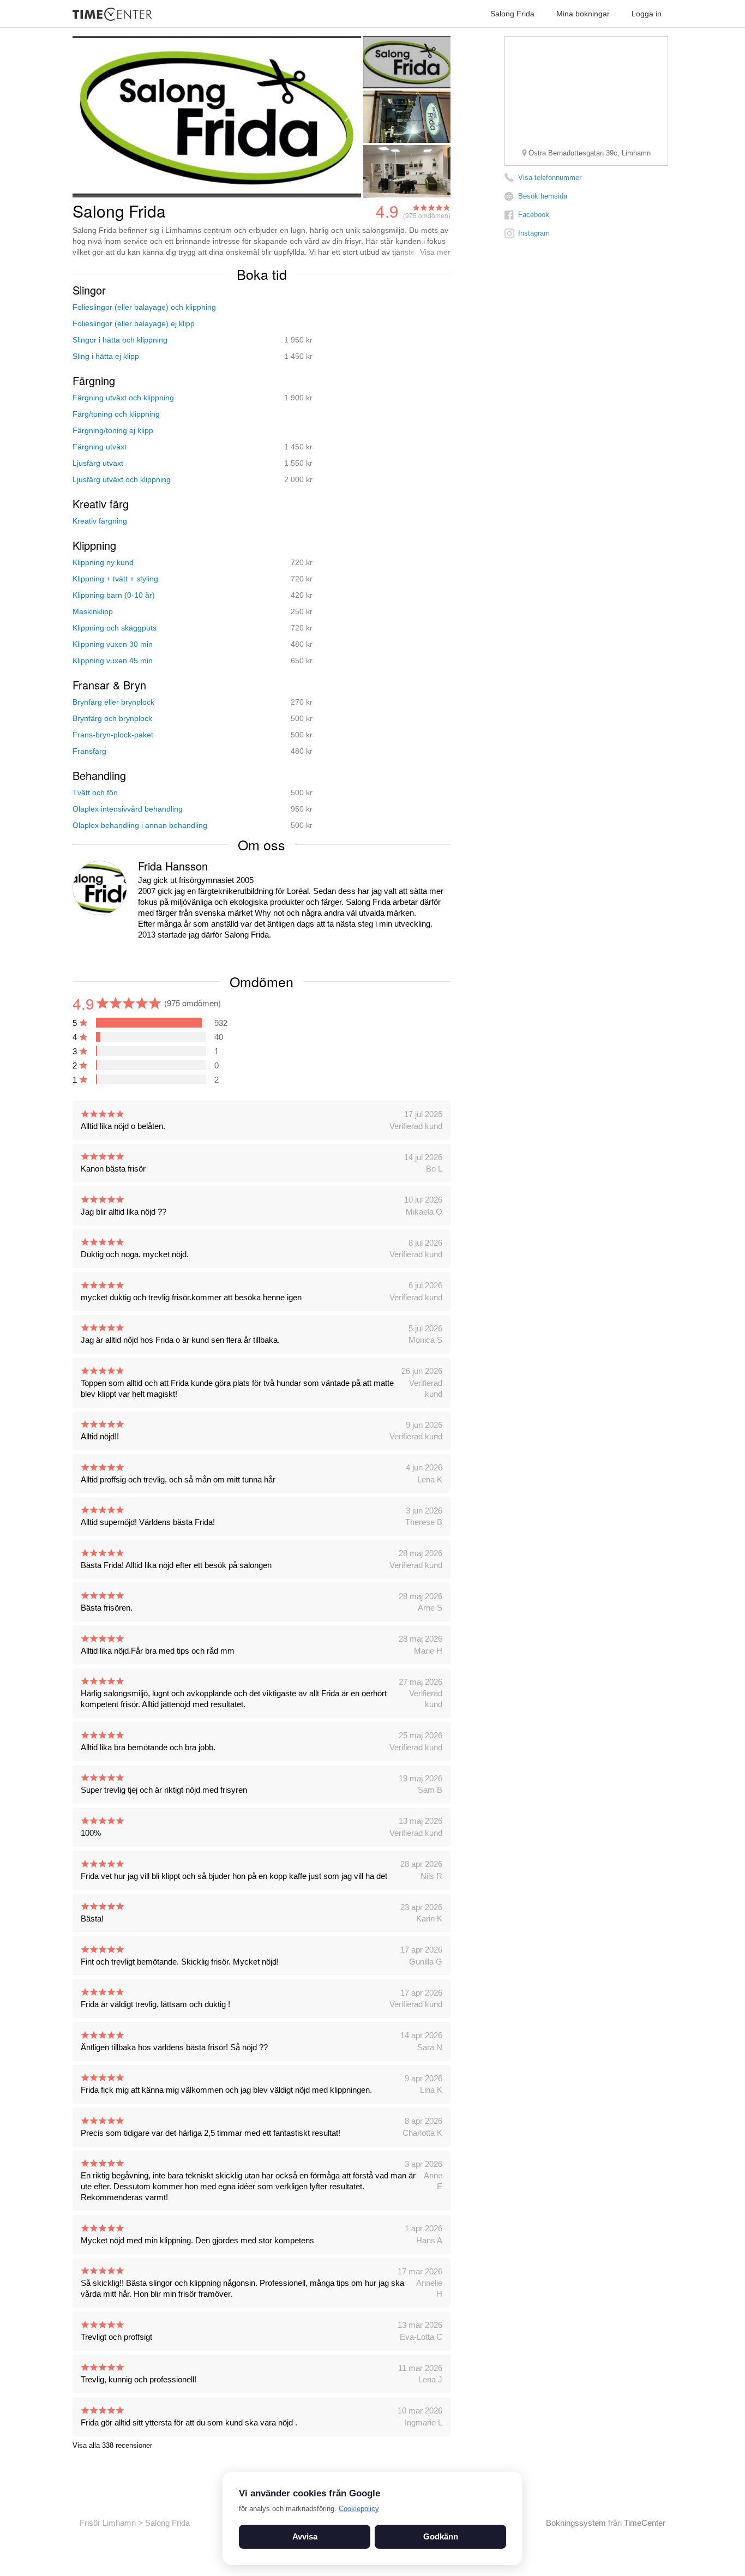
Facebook (534, 215)
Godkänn (441, 2536)
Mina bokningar (583, 14)
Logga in (647, 14)
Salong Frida (512, 14)
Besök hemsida (543, 196)
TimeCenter (645, 2523)
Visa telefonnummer (550, 178)
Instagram (534, 233)
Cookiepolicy (359, 2509)
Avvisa (305, 2536)
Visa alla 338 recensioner (112, 2445)
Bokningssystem (576, 2523)
